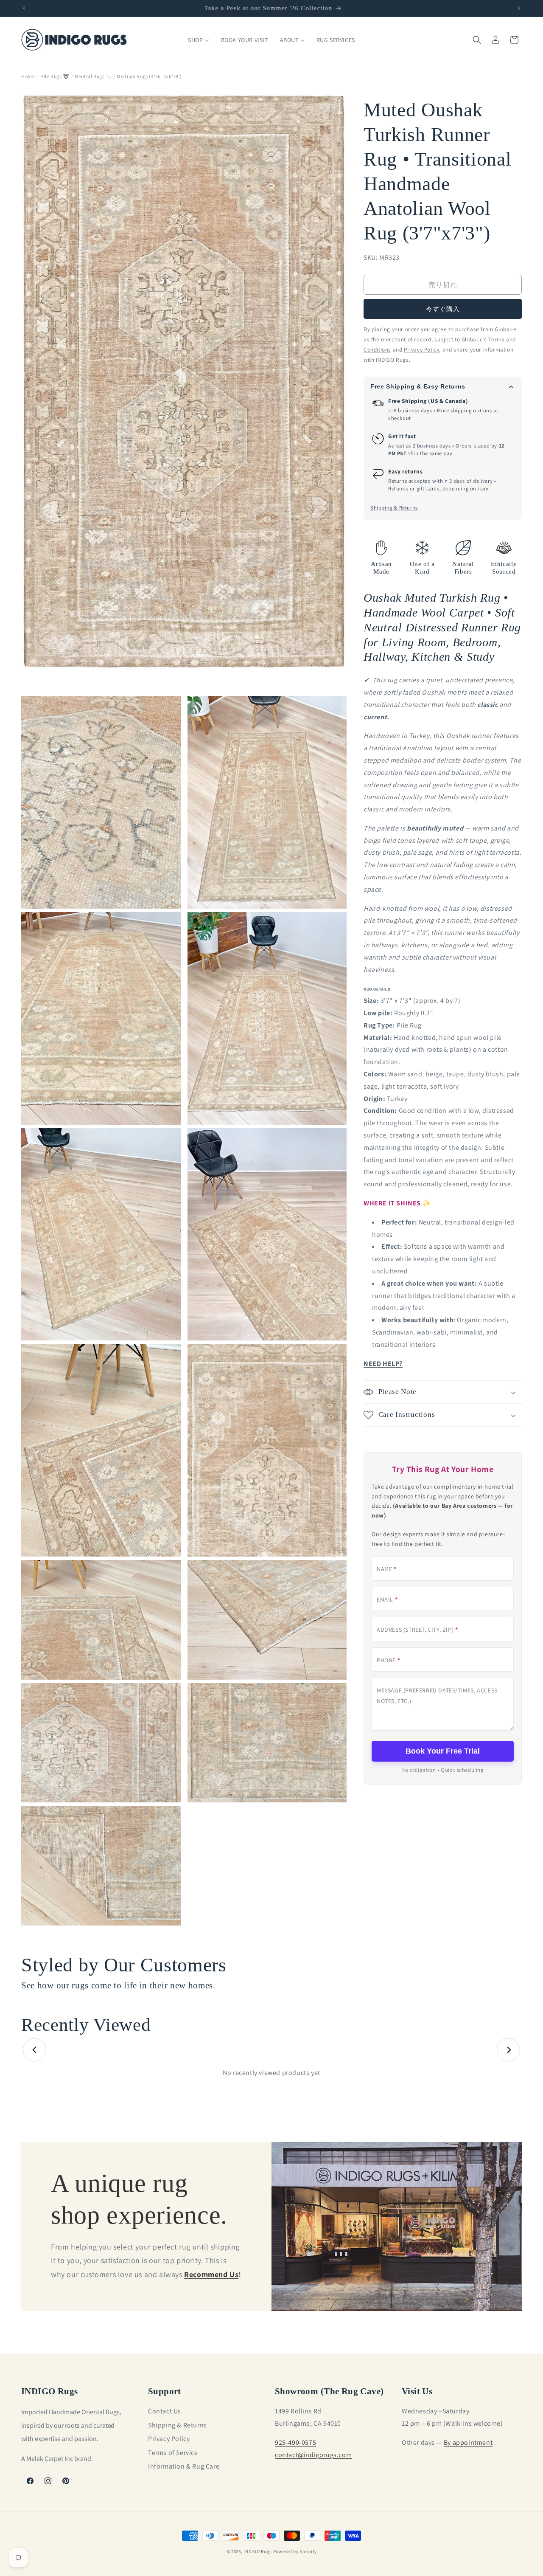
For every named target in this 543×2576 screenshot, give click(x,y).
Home (28, 76)
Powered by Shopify (295, 2551)
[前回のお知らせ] (24, 8)
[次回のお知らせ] (519, 8)
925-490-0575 (295, 2442)
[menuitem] (198, 40)
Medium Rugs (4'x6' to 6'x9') (149, 76)
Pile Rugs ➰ (55, 76)
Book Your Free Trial (443, 1751)
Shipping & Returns (394, 508)
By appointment (468, 2442)
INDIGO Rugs (258, 2551)
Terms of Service (173, 2452)
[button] (477, 40)
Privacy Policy (169, 2439)
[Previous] (35, 2050)
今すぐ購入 (443, 309)
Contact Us (165, 2411)
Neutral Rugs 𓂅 (93, 76)
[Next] (508, 2050)
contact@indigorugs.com (313, 2454)
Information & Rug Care (184, 2466)
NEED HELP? (383, 1364)
